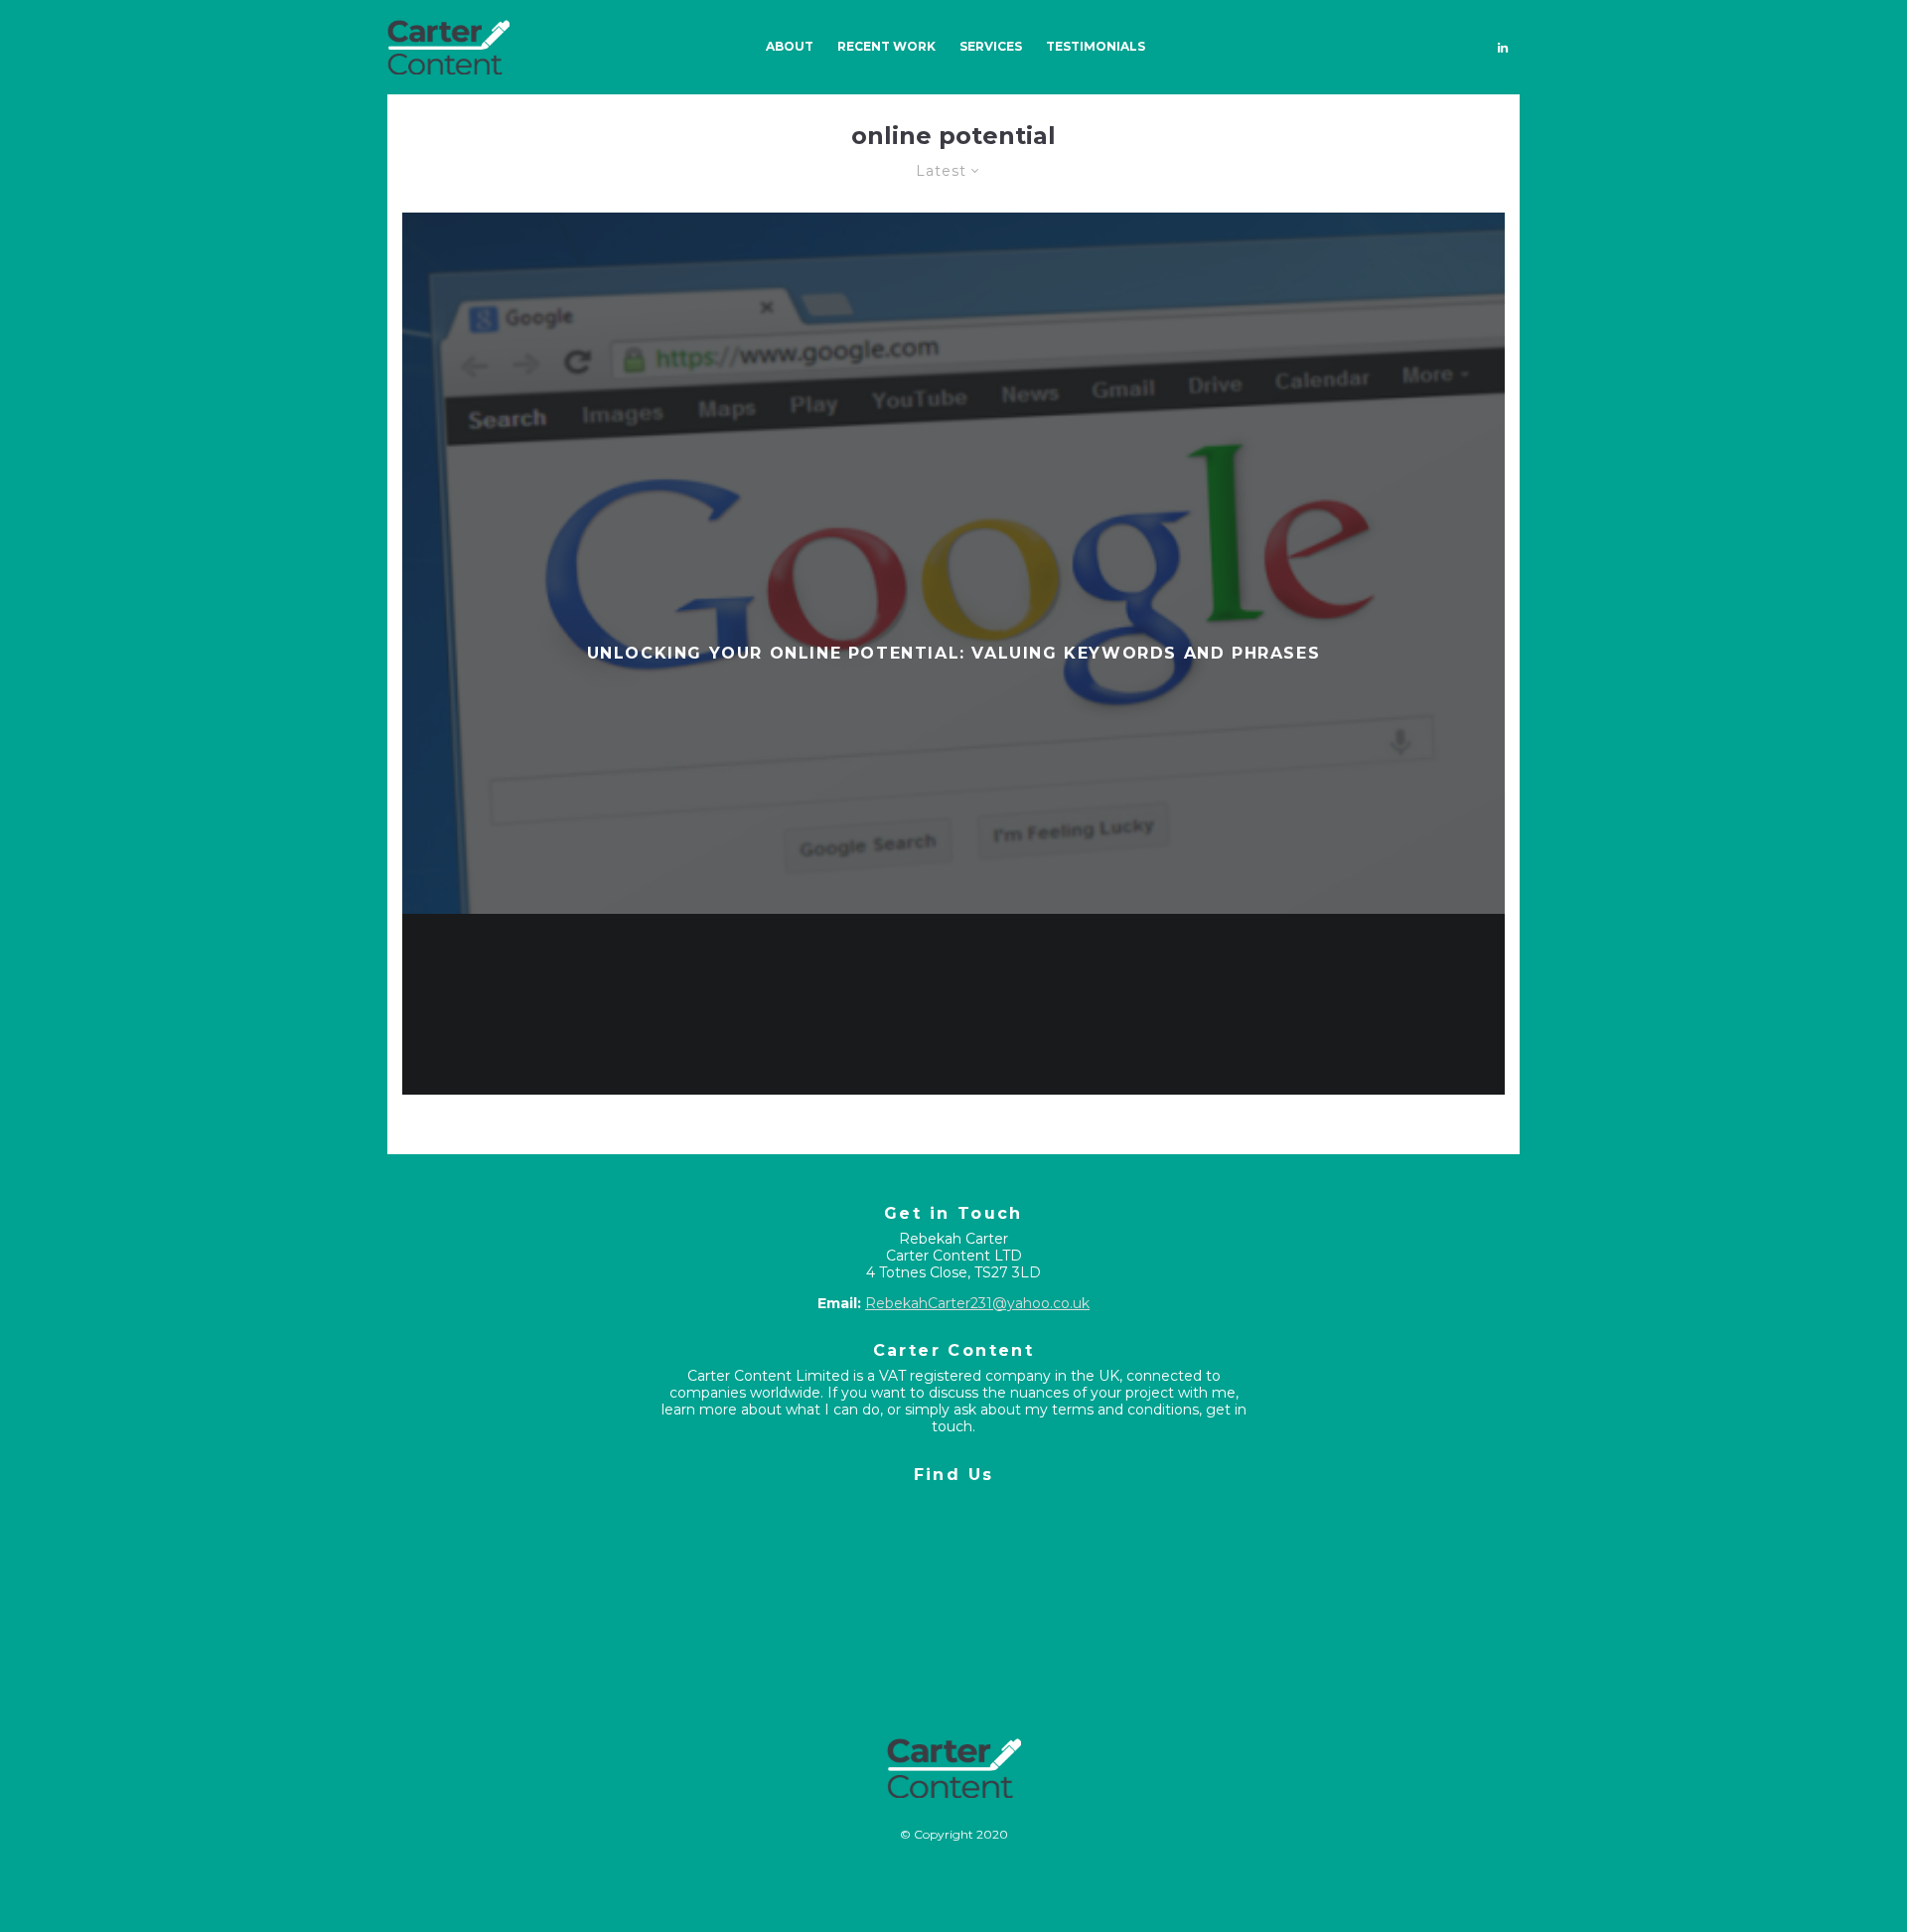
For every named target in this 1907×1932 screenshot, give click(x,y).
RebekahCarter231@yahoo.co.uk (977, 1303)
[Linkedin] (1503, 47)
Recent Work (886, 46)
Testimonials (1096, 46)
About (790, 46)
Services (991, 46)
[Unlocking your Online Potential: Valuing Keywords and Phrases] (953, 654)
